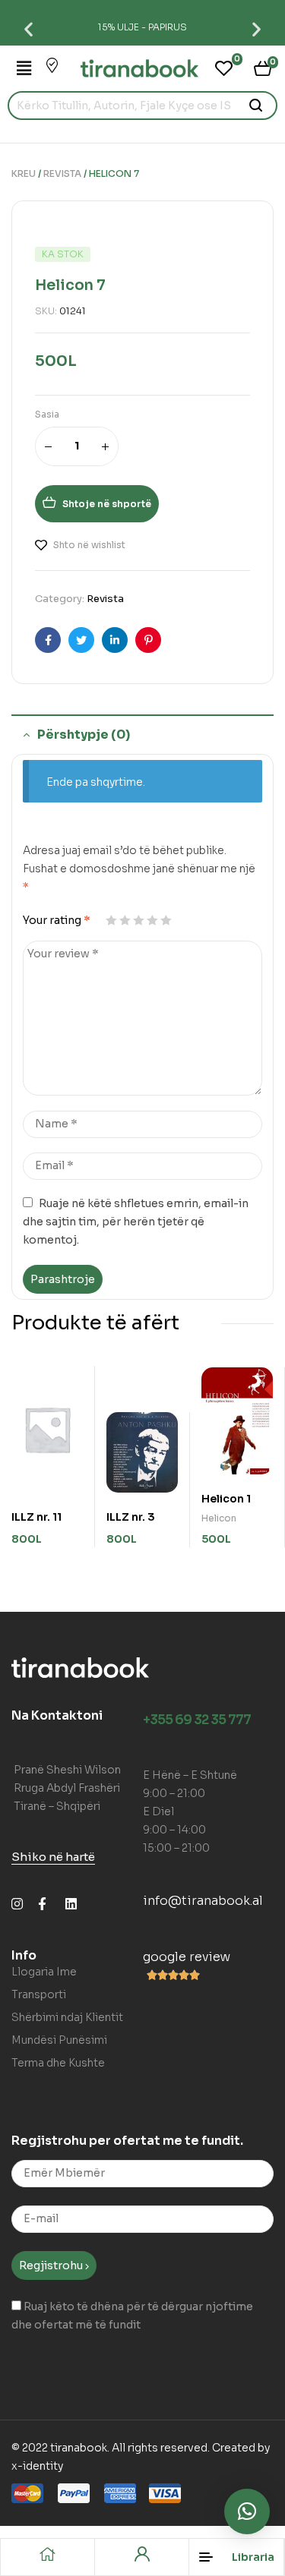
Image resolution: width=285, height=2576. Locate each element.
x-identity (37, 2466)
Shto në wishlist (89, 545)
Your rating (57, 920)
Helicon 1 (226, 1499)
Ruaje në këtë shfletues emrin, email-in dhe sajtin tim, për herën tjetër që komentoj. (136, 1222)
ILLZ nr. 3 (131, 1517)
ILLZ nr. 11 (36, 1517)
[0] (224, 68)
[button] (28, 28)
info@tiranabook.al (203, 1901)
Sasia (47, 414)
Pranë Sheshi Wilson (67, 1770)
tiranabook (79, 2448)
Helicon (219, 1518)
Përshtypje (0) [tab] (84, 735)
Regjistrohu (52, 2265)
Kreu (24, 173)
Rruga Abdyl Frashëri (67, 1788)
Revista (62, 173)
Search (256, 106)
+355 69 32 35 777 (197, 1720)
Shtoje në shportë (107, 504)
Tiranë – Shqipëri (57, 1806)
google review (187, 1957)
